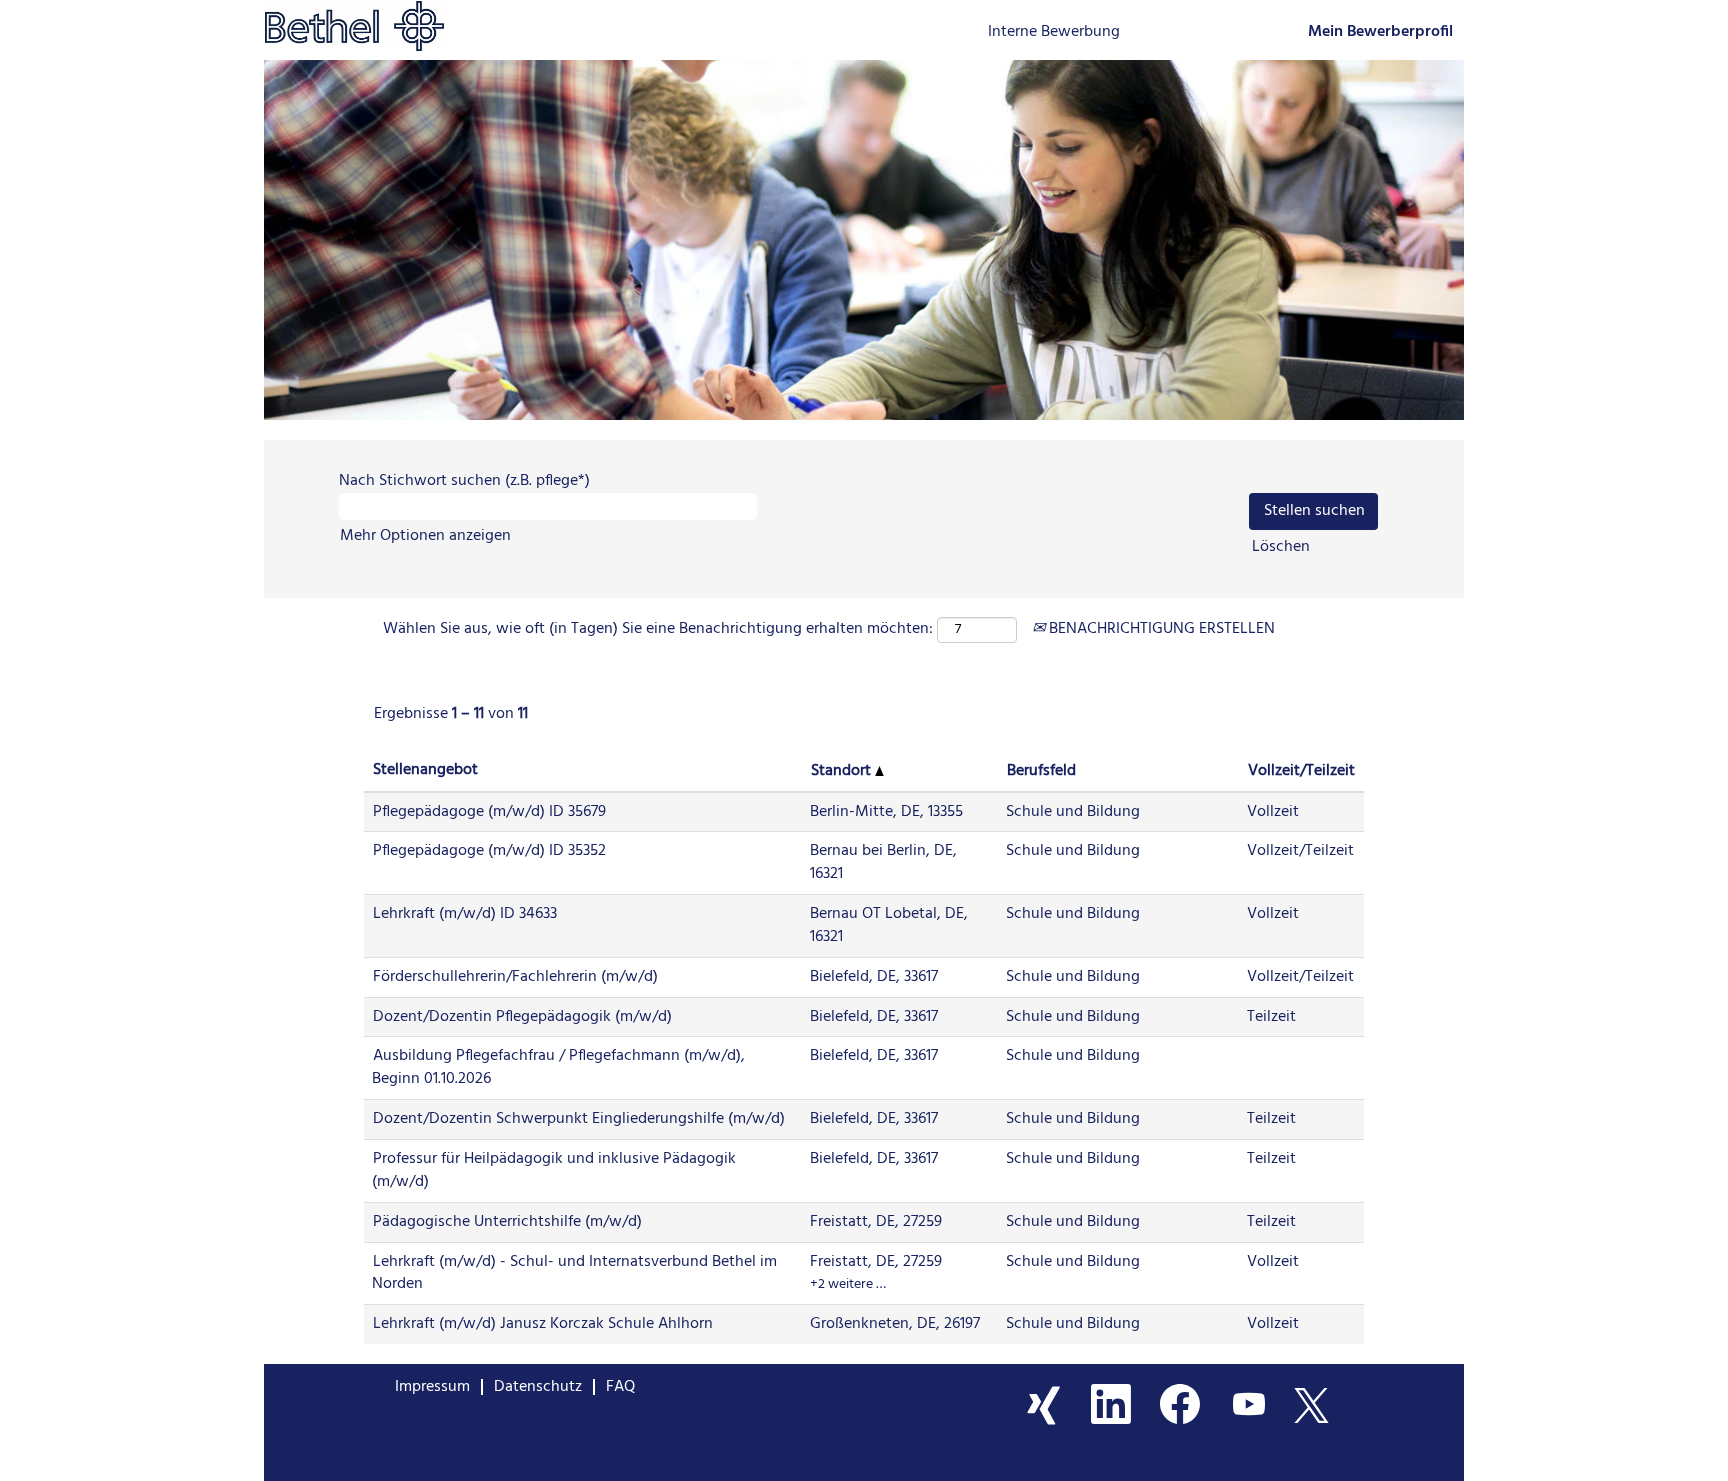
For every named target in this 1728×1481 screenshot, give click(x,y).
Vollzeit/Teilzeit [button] (1301, 771)
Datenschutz (538, 1387)
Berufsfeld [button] (1041, 771)
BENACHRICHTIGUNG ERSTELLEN (1160, 629)
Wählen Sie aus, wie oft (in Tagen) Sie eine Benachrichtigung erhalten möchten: (658, 629)
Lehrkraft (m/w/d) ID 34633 (465, 914)
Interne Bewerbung (1054, 32)
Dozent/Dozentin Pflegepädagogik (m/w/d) (522, 1017)
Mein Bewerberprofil (1380, 32)
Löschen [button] (1281, 547)
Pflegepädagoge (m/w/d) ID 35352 (489, 851)
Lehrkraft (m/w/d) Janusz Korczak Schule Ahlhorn (543, 1324)
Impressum (432, 1387)
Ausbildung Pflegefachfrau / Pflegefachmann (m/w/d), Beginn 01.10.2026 (558, 1067)
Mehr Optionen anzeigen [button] (425, 536)
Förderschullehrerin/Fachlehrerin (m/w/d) (515, 977)
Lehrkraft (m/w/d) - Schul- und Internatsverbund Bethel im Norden (574, 1273)
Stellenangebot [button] (425, 770)
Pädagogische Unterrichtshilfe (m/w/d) (507, 1222)
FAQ (620, 1387)
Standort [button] (843, 771)
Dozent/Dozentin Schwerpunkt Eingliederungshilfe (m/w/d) (579, 1119)
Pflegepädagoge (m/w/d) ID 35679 (489, 812)
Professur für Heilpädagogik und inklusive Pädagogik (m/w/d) (554, 1170)
